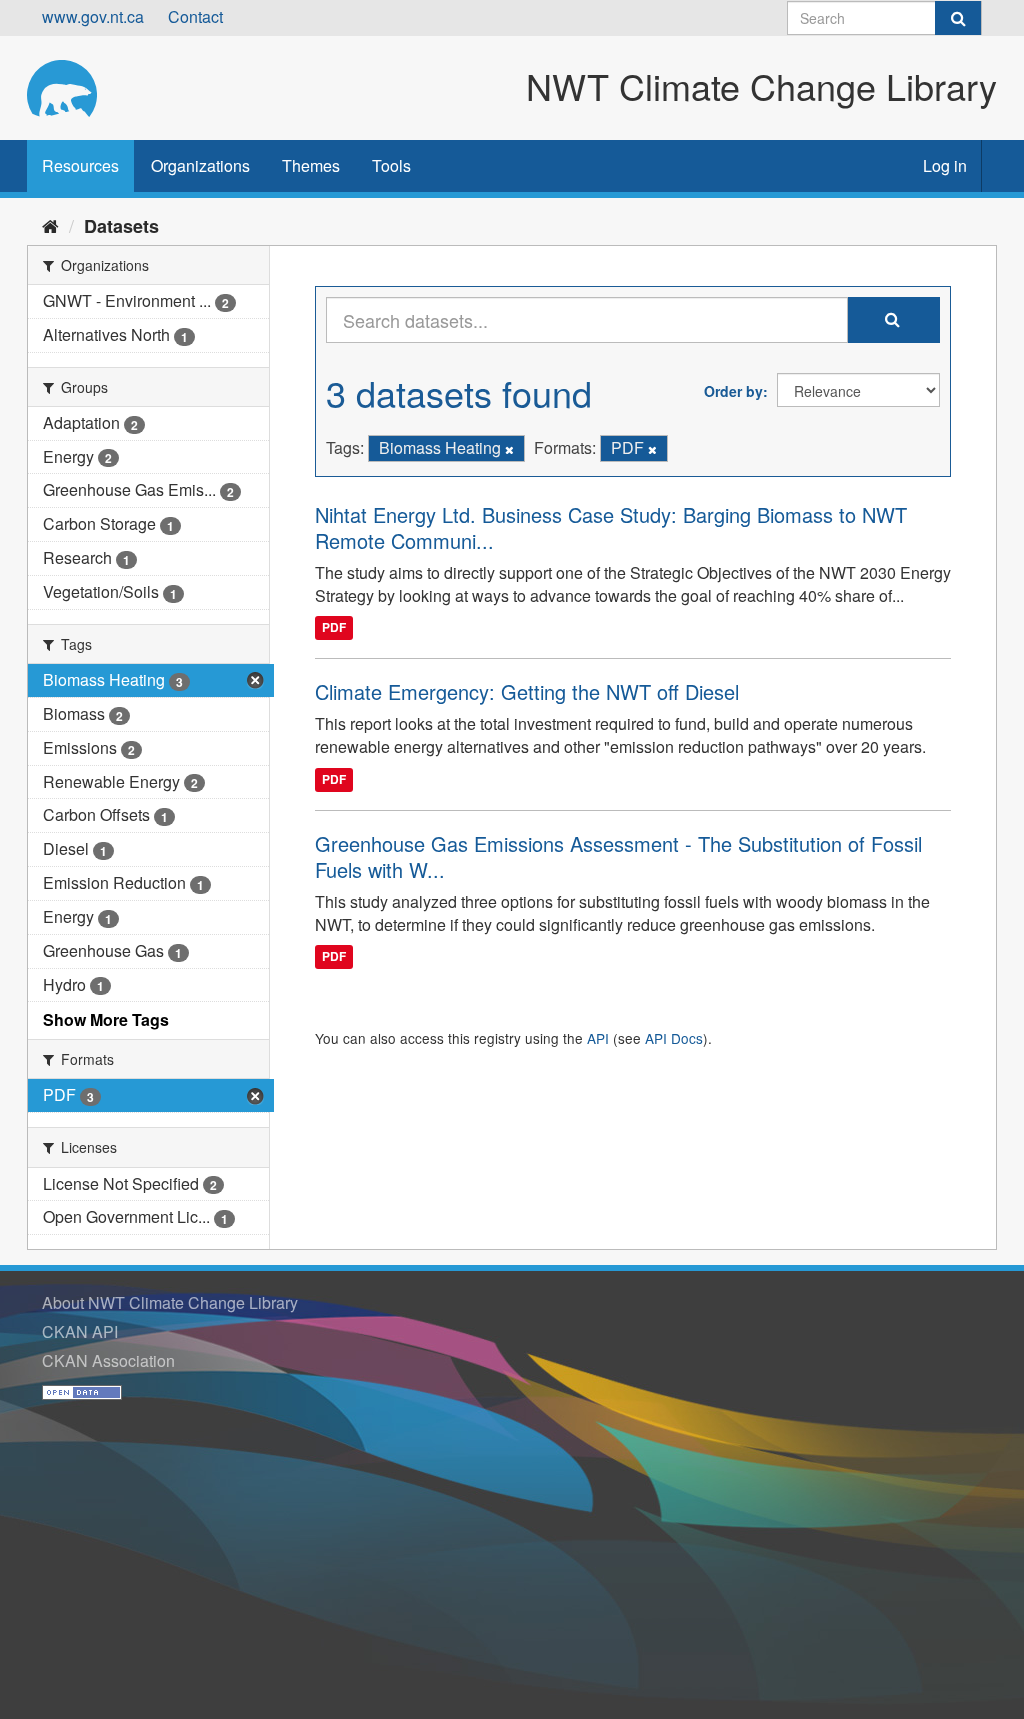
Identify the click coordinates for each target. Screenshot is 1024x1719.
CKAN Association (108, 1360)
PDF (334, 627)
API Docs (674, 1038)
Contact (195, 16)
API (598, 1038)
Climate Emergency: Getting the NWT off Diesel (527, 691)
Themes (311, 165)
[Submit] (958, 18)
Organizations (200, 165)
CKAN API (80, 1331)
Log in (945, 165)
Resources (80, 165)
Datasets (121, 226)
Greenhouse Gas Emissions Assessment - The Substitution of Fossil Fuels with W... (618, 856)
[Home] (50, 225)
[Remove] (509, 449)
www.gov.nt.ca (93, 16)
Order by (733, 391)
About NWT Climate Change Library (170, 1302)
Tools (391, 165)
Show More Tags (106, 1019)
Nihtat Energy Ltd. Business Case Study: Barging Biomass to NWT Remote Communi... (611, 527)
